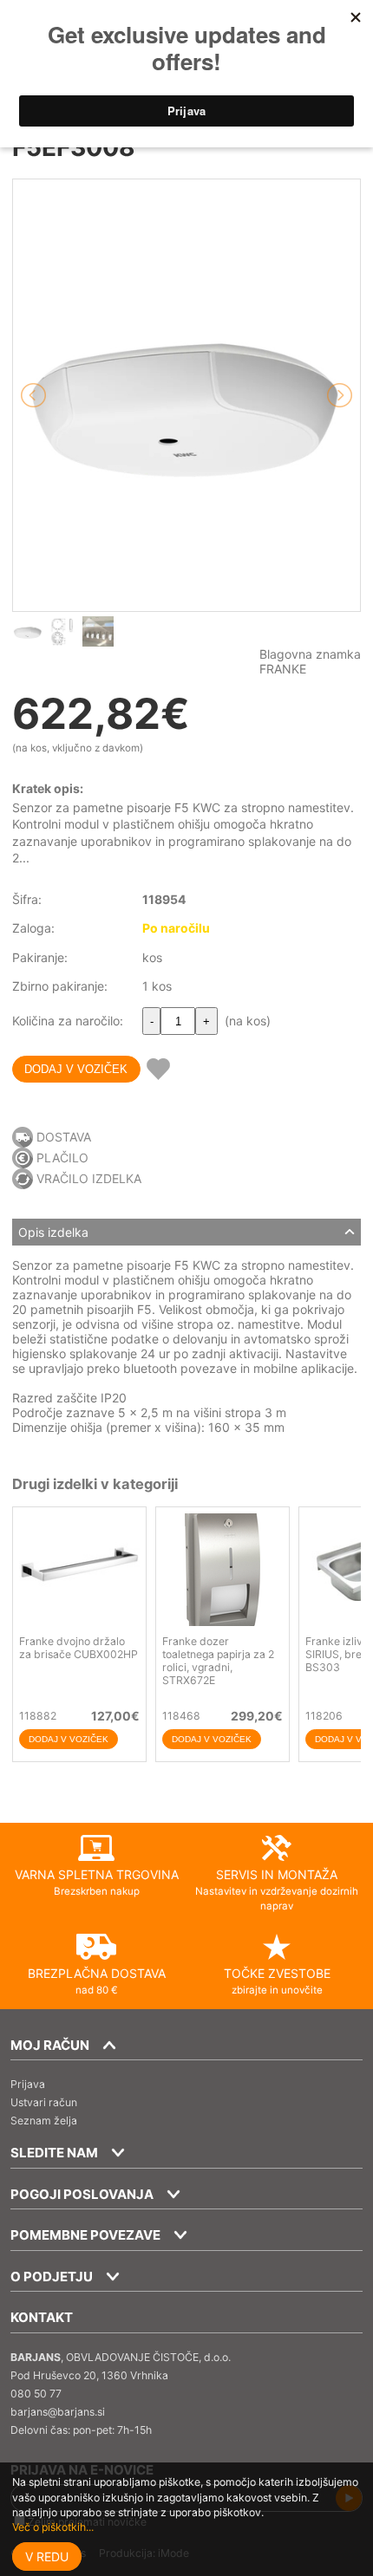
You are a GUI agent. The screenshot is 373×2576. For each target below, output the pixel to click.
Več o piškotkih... (53, 2527)
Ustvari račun (44, 2102)
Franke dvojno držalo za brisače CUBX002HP (79, 1648)
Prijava (28, 2084)
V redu (47, 2556)
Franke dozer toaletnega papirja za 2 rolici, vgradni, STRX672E (218, 1661)
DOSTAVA (64, 1137)
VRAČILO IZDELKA (89, 1178)
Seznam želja (44, 2121)
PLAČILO (62, 1158)
